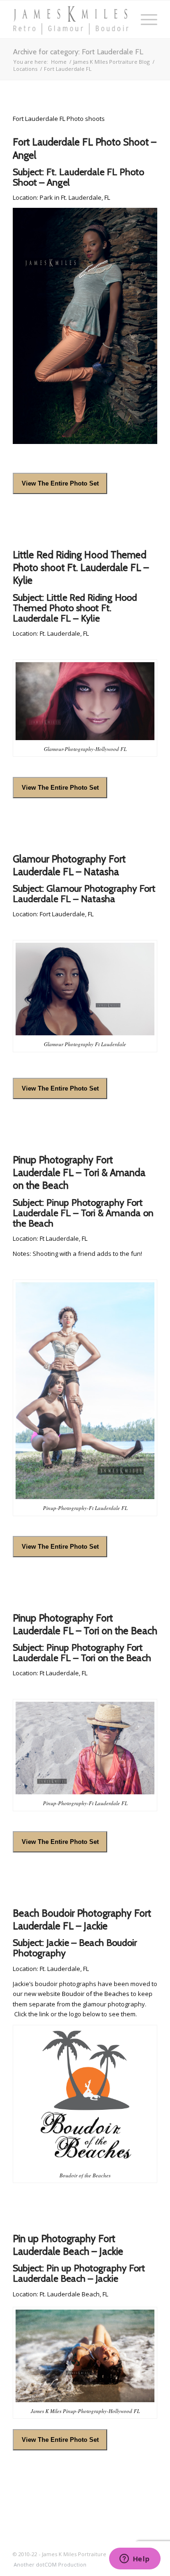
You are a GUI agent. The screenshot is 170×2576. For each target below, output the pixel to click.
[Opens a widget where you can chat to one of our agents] (135, 2559)
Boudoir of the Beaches (96, 1994)
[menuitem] (48, 2565)
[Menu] (144, 19)
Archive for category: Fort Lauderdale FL (78, 52)
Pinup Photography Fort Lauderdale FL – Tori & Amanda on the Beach (79, 1173)
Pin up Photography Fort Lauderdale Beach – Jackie (68, 2245)
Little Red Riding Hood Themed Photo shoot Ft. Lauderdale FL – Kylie (81, 568)
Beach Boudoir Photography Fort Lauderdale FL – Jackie (82, 1919)
